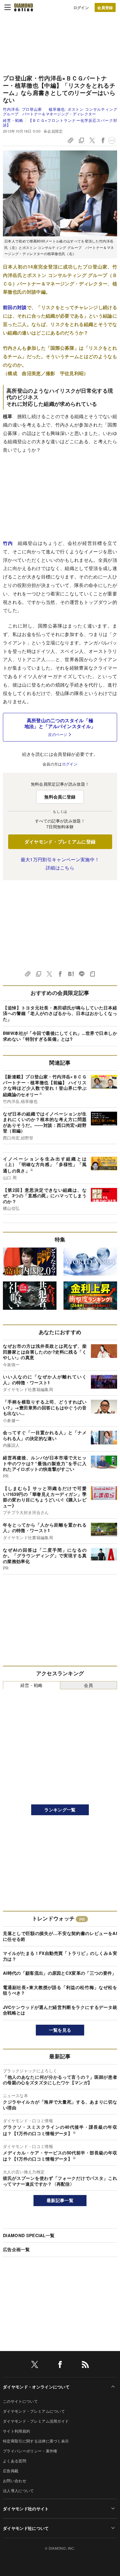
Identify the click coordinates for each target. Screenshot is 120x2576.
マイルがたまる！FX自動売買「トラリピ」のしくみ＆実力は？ (60, 1956)
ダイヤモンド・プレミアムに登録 (60, 842)
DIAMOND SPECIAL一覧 (29, 2235)
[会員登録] (105, 7)
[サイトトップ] (24, 7)
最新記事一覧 (60, 2200)
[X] (35, 2365)
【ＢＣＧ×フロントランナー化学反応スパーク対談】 (60, 123)
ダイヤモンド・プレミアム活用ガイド (36, 2421)
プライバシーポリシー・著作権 (30, 2451)
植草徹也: (60, 111)
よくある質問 (15, 2461)
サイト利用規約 (16, 2431)
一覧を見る (60, 2030)
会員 (88, 1685)
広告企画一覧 (16, 2249)
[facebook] (60, 2365)
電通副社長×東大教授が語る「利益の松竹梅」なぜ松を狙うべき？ (60, 1990)
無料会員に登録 (60, 797)
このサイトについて (20, 2401)
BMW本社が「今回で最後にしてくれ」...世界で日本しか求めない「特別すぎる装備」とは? (60, 1036)
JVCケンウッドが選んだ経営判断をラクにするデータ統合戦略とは (60, 2010)
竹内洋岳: (22, 109)
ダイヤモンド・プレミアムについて (34, 2411)
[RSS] (85, 2365)
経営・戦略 (13, 120)
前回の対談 (15, 307)
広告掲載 (11, 2471)
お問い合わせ (15, 2481)
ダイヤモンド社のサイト (26, 2509)
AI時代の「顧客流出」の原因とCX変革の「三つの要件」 (60, 1973)
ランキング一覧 (60, 1810)
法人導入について (18, 2491)
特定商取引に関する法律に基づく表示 (36, 2441)
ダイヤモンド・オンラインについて (36, 2387)
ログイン (81, 7)
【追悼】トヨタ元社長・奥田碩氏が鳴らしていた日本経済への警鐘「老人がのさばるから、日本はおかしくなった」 (60, 1013)
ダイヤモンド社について (26, 2528)
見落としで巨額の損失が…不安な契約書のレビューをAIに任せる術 (60, 1936)
